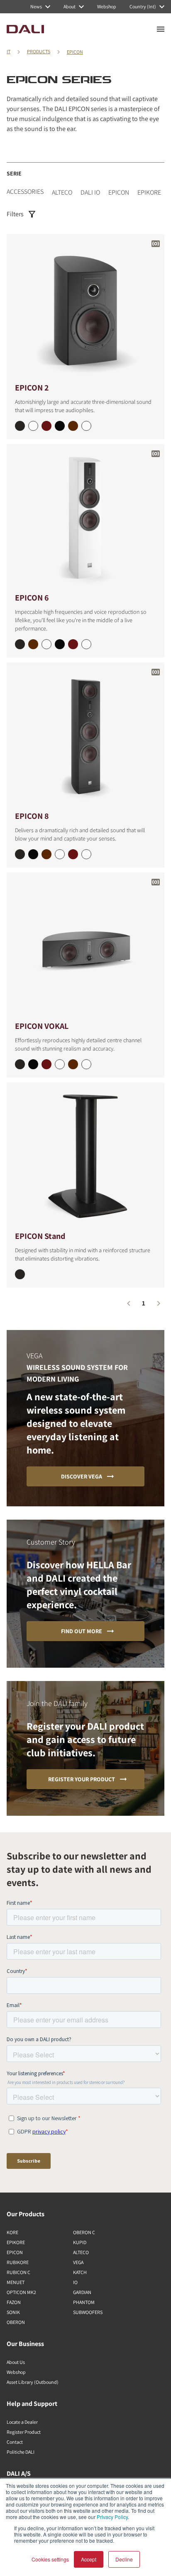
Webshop (16, 2372)
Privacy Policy (112, 2517)
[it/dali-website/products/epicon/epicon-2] (85, 308)
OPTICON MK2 (21, 2292)
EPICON (75, 52)
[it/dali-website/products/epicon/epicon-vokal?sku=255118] (73, 1064)
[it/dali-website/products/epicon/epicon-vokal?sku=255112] (60, 1064)
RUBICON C (18, 2272)
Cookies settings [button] (50, 2559)
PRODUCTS (39, 51)
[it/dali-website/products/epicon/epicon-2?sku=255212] (33, 426)
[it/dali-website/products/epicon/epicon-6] (85, 518)
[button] (129, 1303)
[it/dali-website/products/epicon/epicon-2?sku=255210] (86, 426)
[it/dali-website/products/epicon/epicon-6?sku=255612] (46, 644)
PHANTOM (84, 2302)
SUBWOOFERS (88, 2312)
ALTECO (62, 192)
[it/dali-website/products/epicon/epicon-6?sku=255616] (73, 644)
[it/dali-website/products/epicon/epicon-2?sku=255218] (73, 426)
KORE (12, 2232)
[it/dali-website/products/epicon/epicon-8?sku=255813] (20, 854)
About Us (16, 2362)
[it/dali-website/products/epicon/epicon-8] (85, 736)
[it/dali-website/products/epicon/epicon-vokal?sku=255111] (33, 1064)
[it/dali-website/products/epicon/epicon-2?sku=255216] (46, 426)
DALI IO (90, 192)
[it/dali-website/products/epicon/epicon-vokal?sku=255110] (86, 1064)
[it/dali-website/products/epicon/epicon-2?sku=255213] (20, 426)
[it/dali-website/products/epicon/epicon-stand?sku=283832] (20, 1274)
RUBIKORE (18, 2262)
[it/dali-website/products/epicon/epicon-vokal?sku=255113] (20, 1064)
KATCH (80, 2272)
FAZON (14, 2302)
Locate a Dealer (22, 2422)
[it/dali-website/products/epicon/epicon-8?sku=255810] (86, 854)
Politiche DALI (21, 2452)
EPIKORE (149, 192)
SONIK (13, 2312)
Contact (15, 2442)
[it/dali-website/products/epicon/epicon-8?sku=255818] (46, 854)
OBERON (16, 2322)
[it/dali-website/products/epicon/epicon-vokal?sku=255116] (46, 1064)
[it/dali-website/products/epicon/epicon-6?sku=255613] (20, 644)
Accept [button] (89, 2559)
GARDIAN (82, 2292)
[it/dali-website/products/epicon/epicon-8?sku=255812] (60, 854)
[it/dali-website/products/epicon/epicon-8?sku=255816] (73, 854)
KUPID (80, 2242)
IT (9, 51)
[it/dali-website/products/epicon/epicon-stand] (85, 1156)
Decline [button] (124, 2559)
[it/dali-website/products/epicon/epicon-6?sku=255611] (60, 644)
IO (75, 2282)
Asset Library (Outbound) (33, 2382)
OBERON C (84, 2232)
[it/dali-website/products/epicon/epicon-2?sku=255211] (60, 426)
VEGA (78, 2262)
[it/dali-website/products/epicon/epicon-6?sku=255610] (86, 644)
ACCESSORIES (25, 192)
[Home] (25, 29)
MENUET (16, 2282)
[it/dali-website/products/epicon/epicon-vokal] (85, 946)
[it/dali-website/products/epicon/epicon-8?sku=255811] (33, 854)
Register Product (24, 2432)
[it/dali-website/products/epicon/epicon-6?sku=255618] (33, 644)
